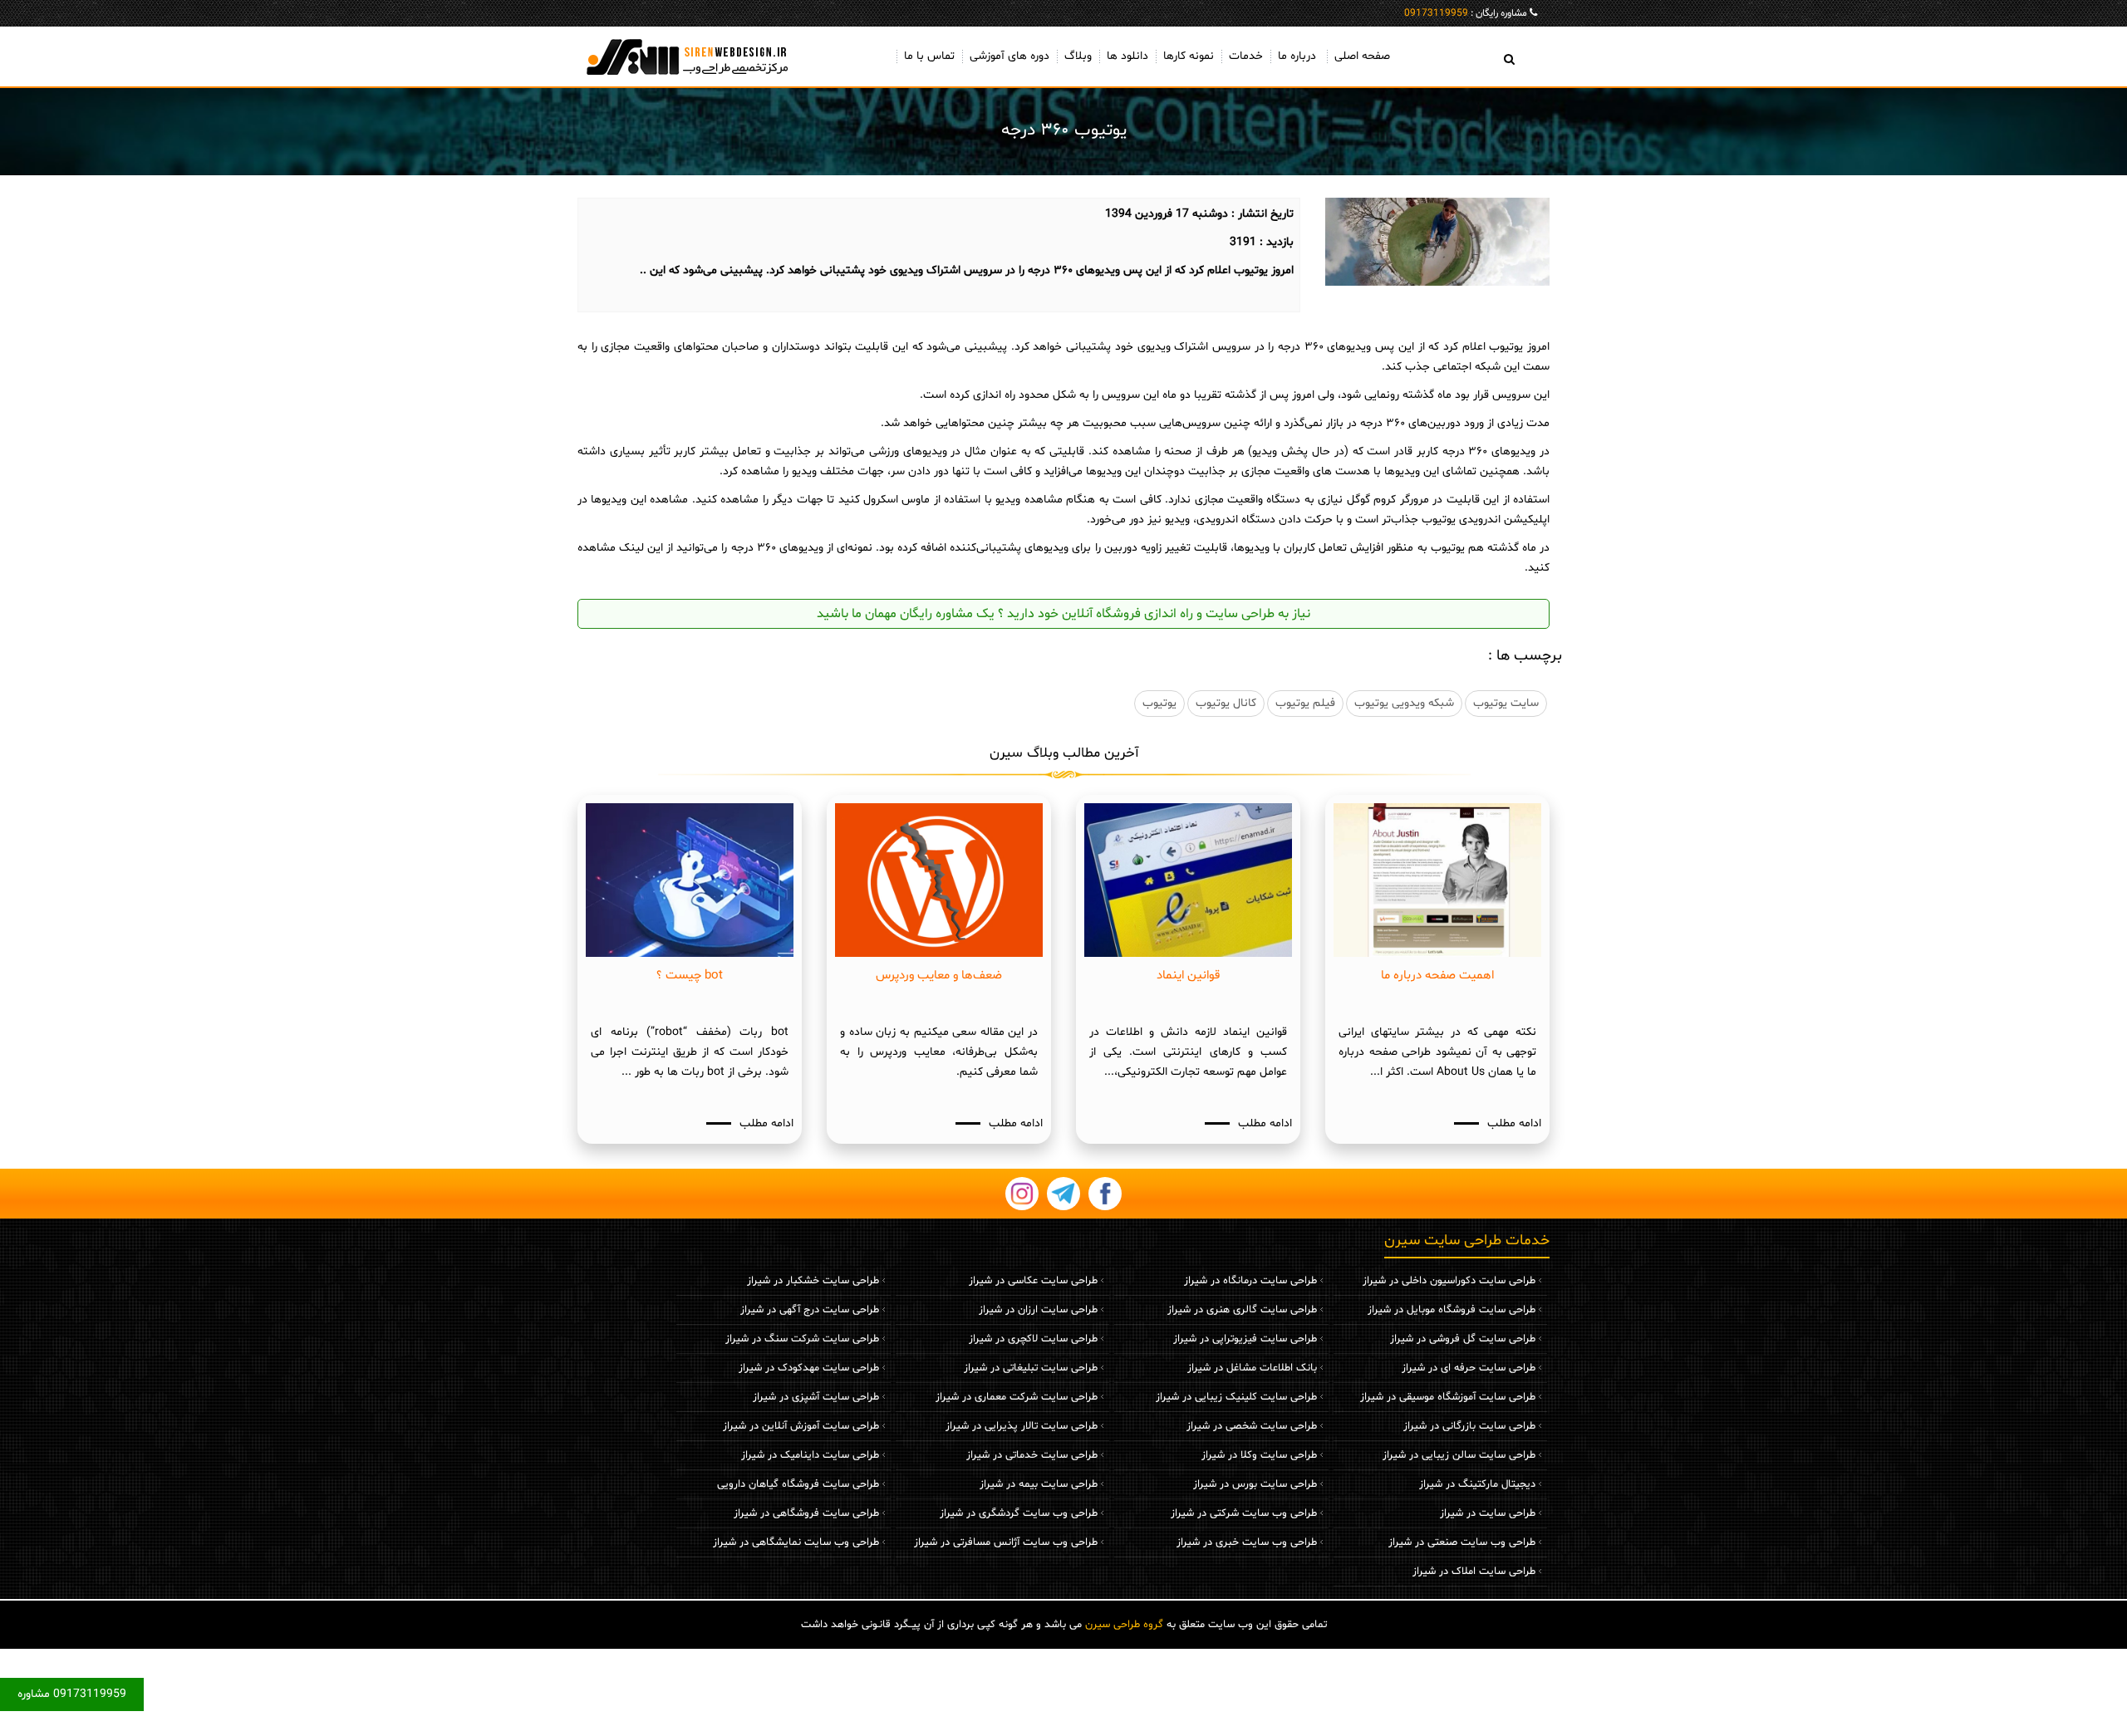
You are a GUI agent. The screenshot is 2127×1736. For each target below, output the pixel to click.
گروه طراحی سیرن (1124, 1625)
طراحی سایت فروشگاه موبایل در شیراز (1452, 1310)
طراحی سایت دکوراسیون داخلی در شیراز (1449, 1281)
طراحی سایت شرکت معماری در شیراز (1017, 1397)
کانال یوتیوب (1226, 703)
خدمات (1246, 56)
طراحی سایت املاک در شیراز (1474, 1572)
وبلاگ (1078, 56)
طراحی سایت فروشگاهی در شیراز (806, 1513)
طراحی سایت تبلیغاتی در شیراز (1031, 1368)
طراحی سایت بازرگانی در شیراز (1469, 1426)
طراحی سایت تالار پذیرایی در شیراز (1022, 1426)
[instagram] (1022, 1194)
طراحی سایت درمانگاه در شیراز (1250, 1281)
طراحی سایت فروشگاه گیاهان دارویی (798, 1484)
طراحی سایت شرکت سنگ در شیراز (802, 1339)
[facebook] (1105, 1194)
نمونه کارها (1189, 56)
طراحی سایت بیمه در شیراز (1039, 1484)
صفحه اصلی (1362, 56)
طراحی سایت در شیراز (1488, 1513)
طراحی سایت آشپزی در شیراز (816, 1397)
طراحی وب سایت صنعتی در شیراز (1462, 1542)
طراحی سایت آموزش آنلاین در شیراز (801, 1426)
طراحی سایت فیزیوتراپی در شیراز (1245, 1339)
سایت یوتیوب (1506, 703)
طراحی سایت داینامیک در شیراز (810, 1455)
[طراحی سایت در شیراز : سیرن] (690, 56)
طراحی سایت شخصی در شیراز (1252, 1426)
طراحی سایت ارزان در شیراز (1038, 1310)
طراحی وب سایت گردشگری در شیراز (1019, 1513)
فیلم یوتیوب (1305, 703)
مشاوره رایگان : (1466, 13)
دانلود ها (1127, 56)
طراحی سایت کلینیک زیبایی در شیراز (1236, 1397)
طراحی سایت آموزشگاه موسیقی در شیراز (1448, 1397)
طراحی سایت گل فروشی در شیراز (1463, 1339)
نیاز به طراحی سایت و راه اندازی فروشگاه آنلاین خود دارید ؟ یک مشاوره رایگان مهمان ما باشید (1063, 614)
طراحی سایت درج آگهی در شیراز (810, 1310)
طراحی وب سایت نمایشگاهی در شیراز (796, 1542)
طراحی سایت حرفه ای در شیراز (1469, 1368)
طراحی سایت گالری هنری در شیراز (1242, 1310)
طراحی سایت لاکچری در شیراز (1033, 1339)
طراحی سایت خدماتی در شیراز (1032, 1455)
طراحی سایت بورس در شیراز (1255, 1484)
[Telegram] (1063, 1194)
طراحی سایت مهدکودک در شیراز (809, 1368)
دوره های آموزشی (1009, 56)
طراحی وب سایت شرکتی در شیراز (1244, 1513)
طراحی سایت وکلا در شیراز (1259, 1455)
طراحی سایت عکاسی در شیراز (1033, 1281)
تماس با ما (929, 56)
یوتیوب (1159, 703)
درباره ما (1297, 56)
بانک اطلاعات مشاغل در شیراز (1252, 1368)
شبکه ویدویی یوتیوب (1404, 703)
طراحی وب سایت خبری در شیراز (1247, 1542)
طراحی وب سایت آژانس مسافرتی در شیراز (1006, 1542)
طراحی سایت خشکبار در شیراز (813, 1281)
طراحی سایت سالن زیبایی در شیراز (1459, 1455)
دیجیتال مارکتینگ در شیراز (1477, 1484)
